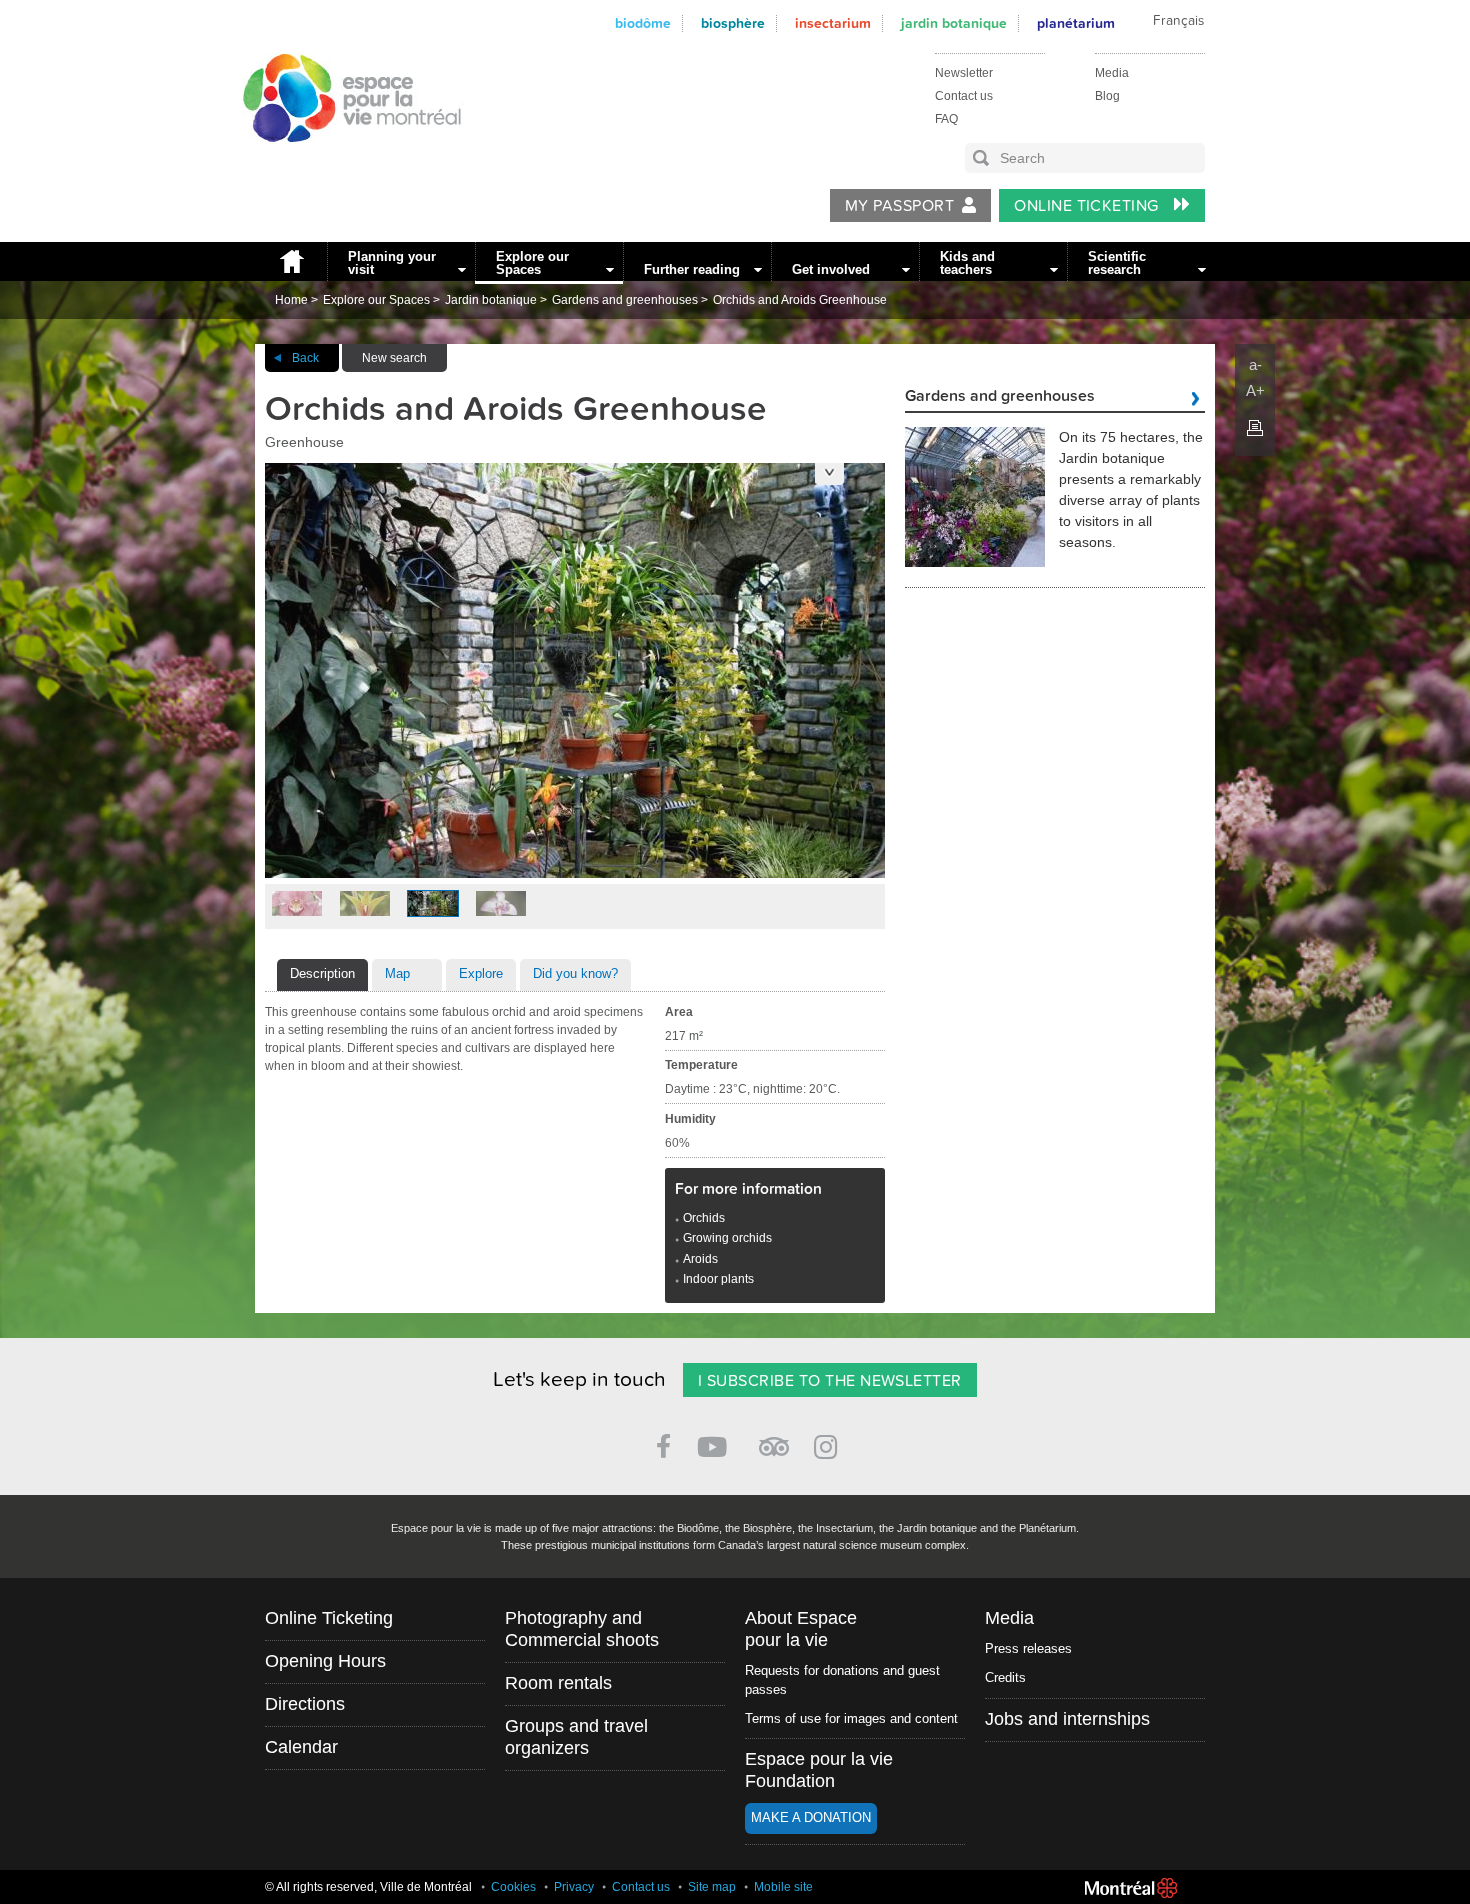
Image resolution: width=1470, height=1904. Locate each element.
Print (1255, 428)
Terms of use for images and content (851, 1718)
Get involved (831, 269)
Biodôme (643, 23)
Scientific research (1117, 263)
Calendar (301, 1747)
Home (291, 261)
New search (394, 358)
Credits (1005, 1677)
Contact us (964, 96)
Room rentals (558, 1683)
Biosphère (733, 23)
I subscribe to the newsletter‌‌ (830, 1381)
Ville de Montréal (1131, 1888)
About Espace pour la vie (801, 1629)
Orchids (704, 1218)
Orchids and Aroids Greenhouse (800, 300)
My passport (899, 206)
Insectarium (833, 23)
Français (1178, 21)
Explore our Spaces (532, 263)
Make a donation (811, 1817)
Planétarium (1076, 23)
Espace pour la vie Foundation (819, 1770)
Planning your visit (392, 263)
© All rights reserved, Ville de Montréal (368, 1887)
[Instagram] (829, 1443)
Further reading (692, 269)
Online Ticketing (1088, 206)
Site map (712, 1887)
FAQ (946, 119)
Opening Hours (325, 1661)
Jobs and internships (1067, 1719)
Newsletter (964, 73)
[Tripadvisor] (774, 1438)
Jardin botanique (954, 23)
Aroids (700, 1259)
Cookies (513, 1887)
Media (1112, 73)
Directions (305, 1704)
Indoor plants (718, 1279)
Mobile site (783, 1887)
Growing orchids (727, 1238)
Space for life (345, 161)
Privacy (574, 1887)
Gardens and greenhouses (625, 300)
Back (305, 358)
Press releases (1028, 1648)
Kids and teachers (967, 263)
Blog (1107, 96)
